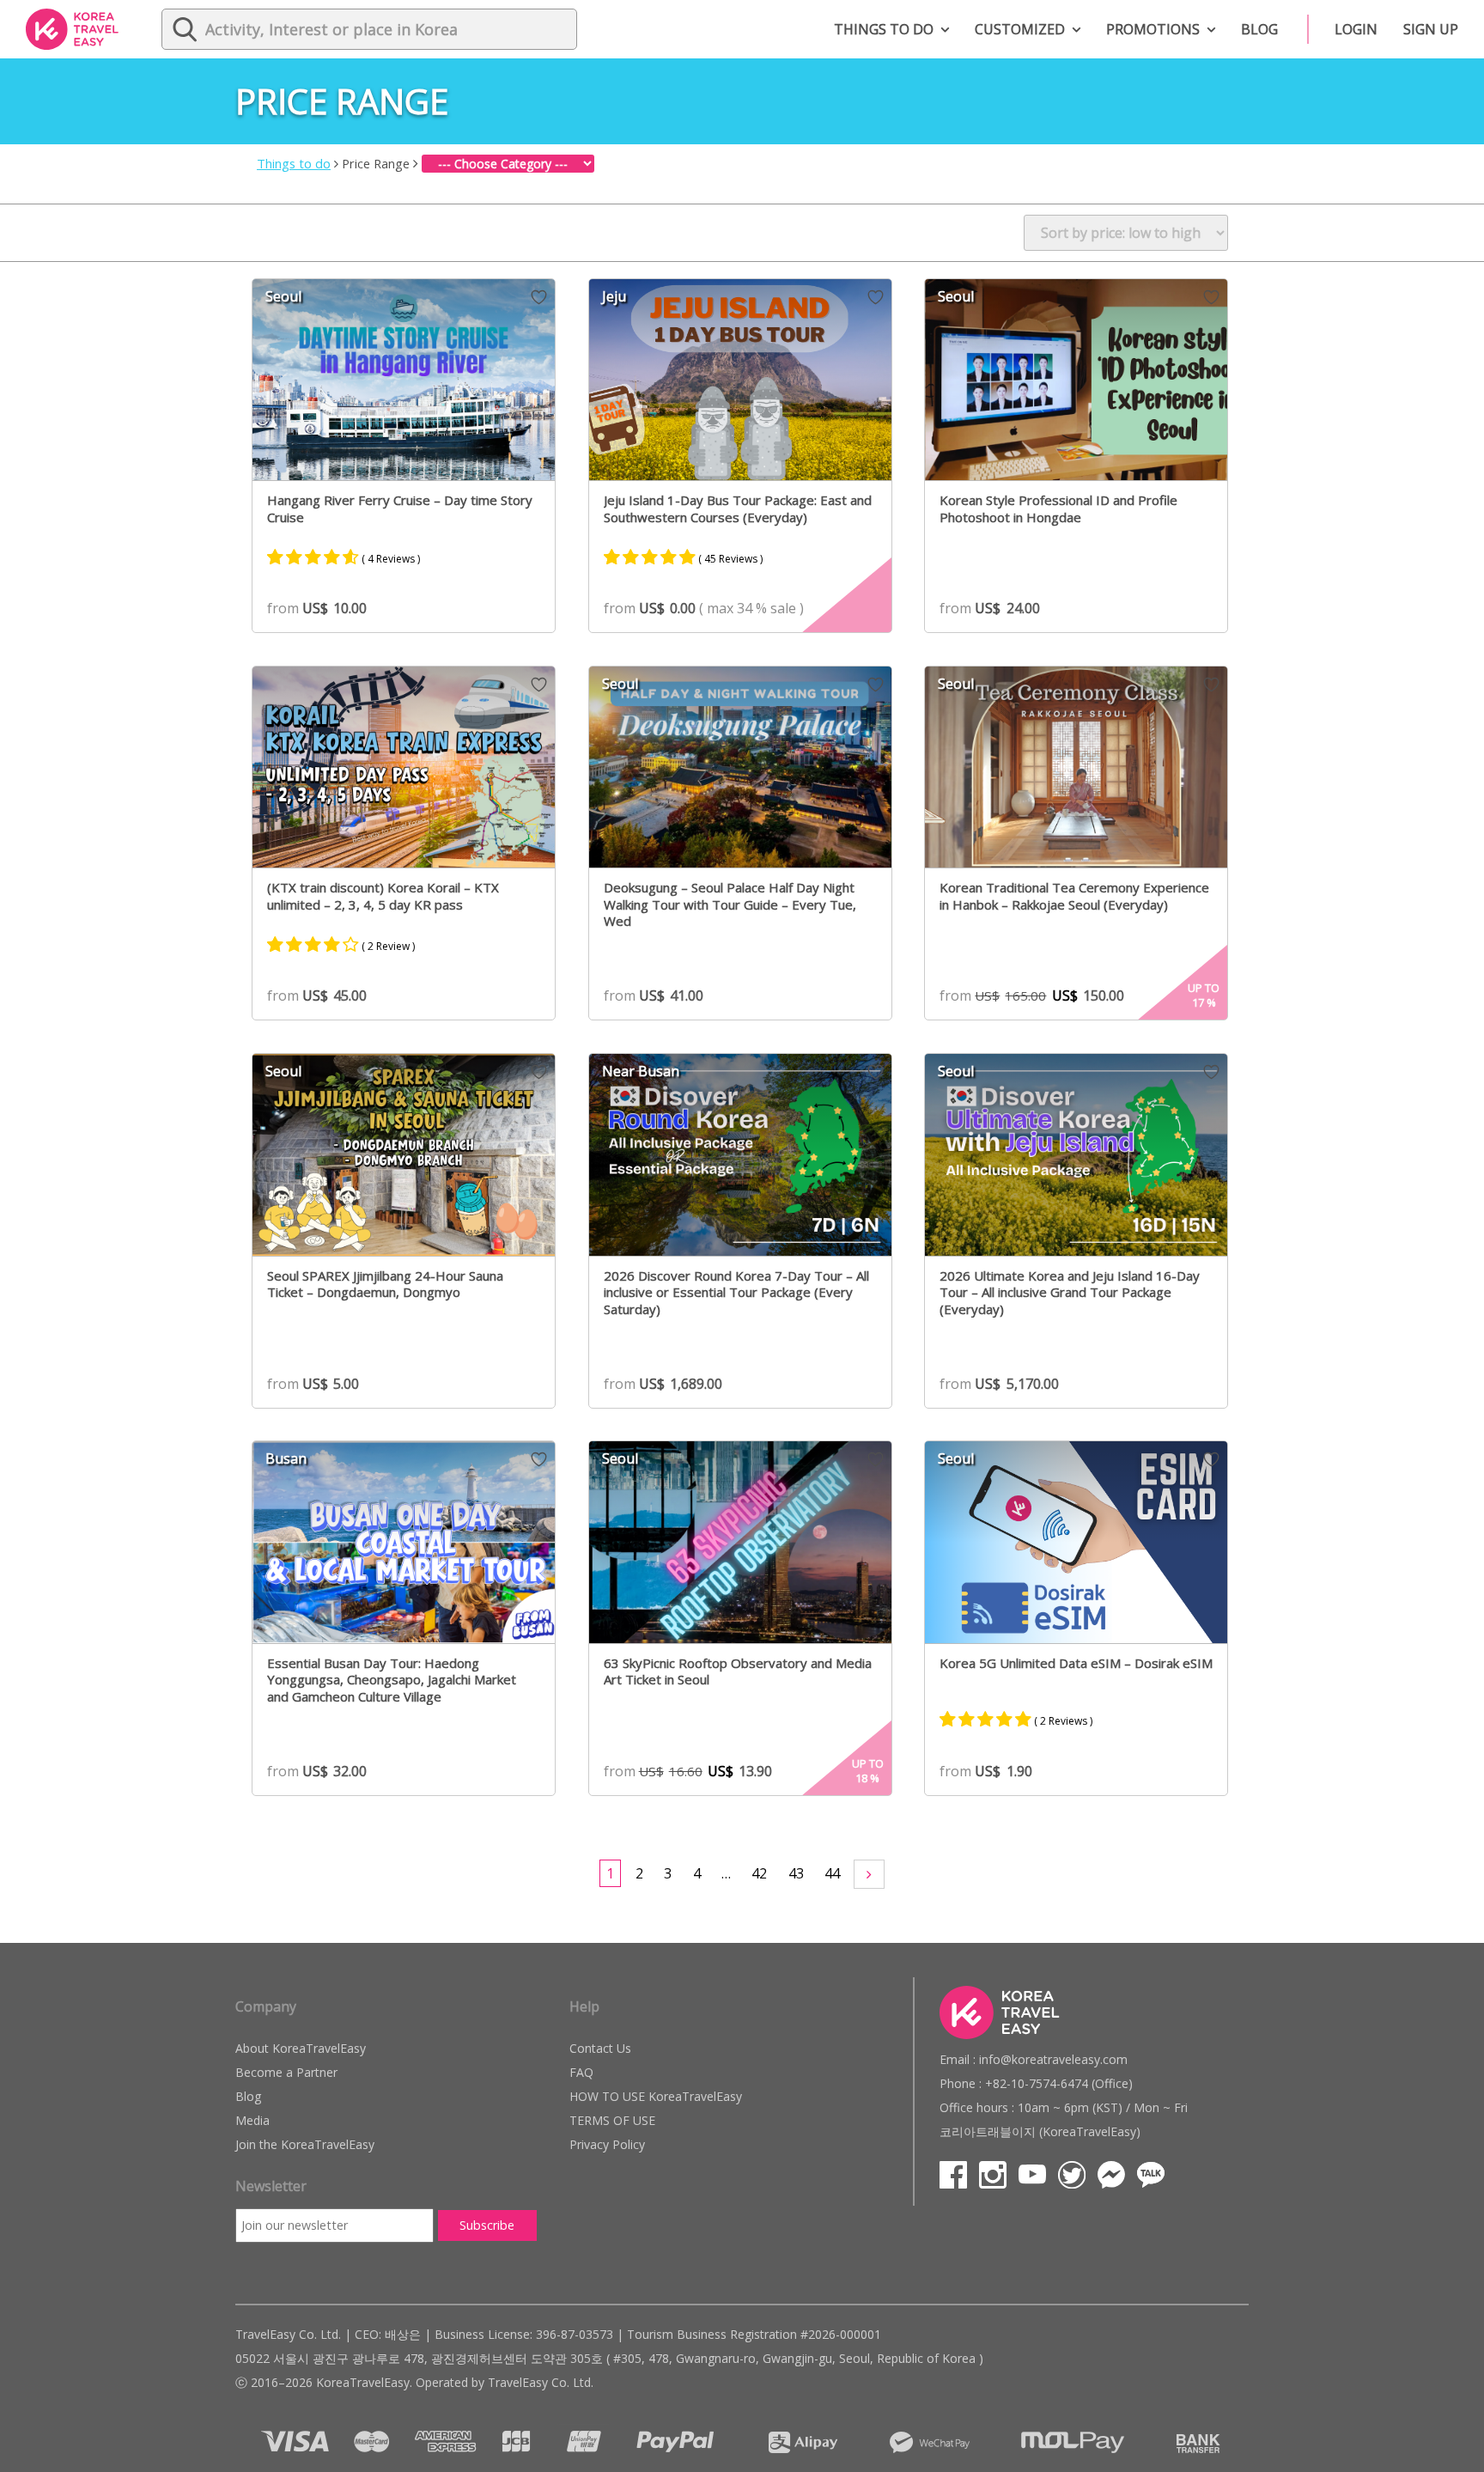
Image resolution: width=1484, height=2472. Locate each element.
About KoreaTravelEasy (301, 2048)
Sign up (1431, 29)
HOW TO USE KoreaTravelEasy (656, 2096)
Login (1356, 29)
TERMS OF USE (612, 2120)
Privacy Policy (607, 2144)
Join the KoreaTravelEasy (305, 2144)
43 (796, 1873)
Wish (539, 297)
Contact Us (600, 2048)
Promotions (1153, 29)
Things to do (884, 29)
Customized (1020, 29)
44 (832, 1873)
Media (252, 2120)
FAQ (581, 2072)
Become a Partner (286, 2072)
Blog (1259, 29)
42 (759, 1873)
